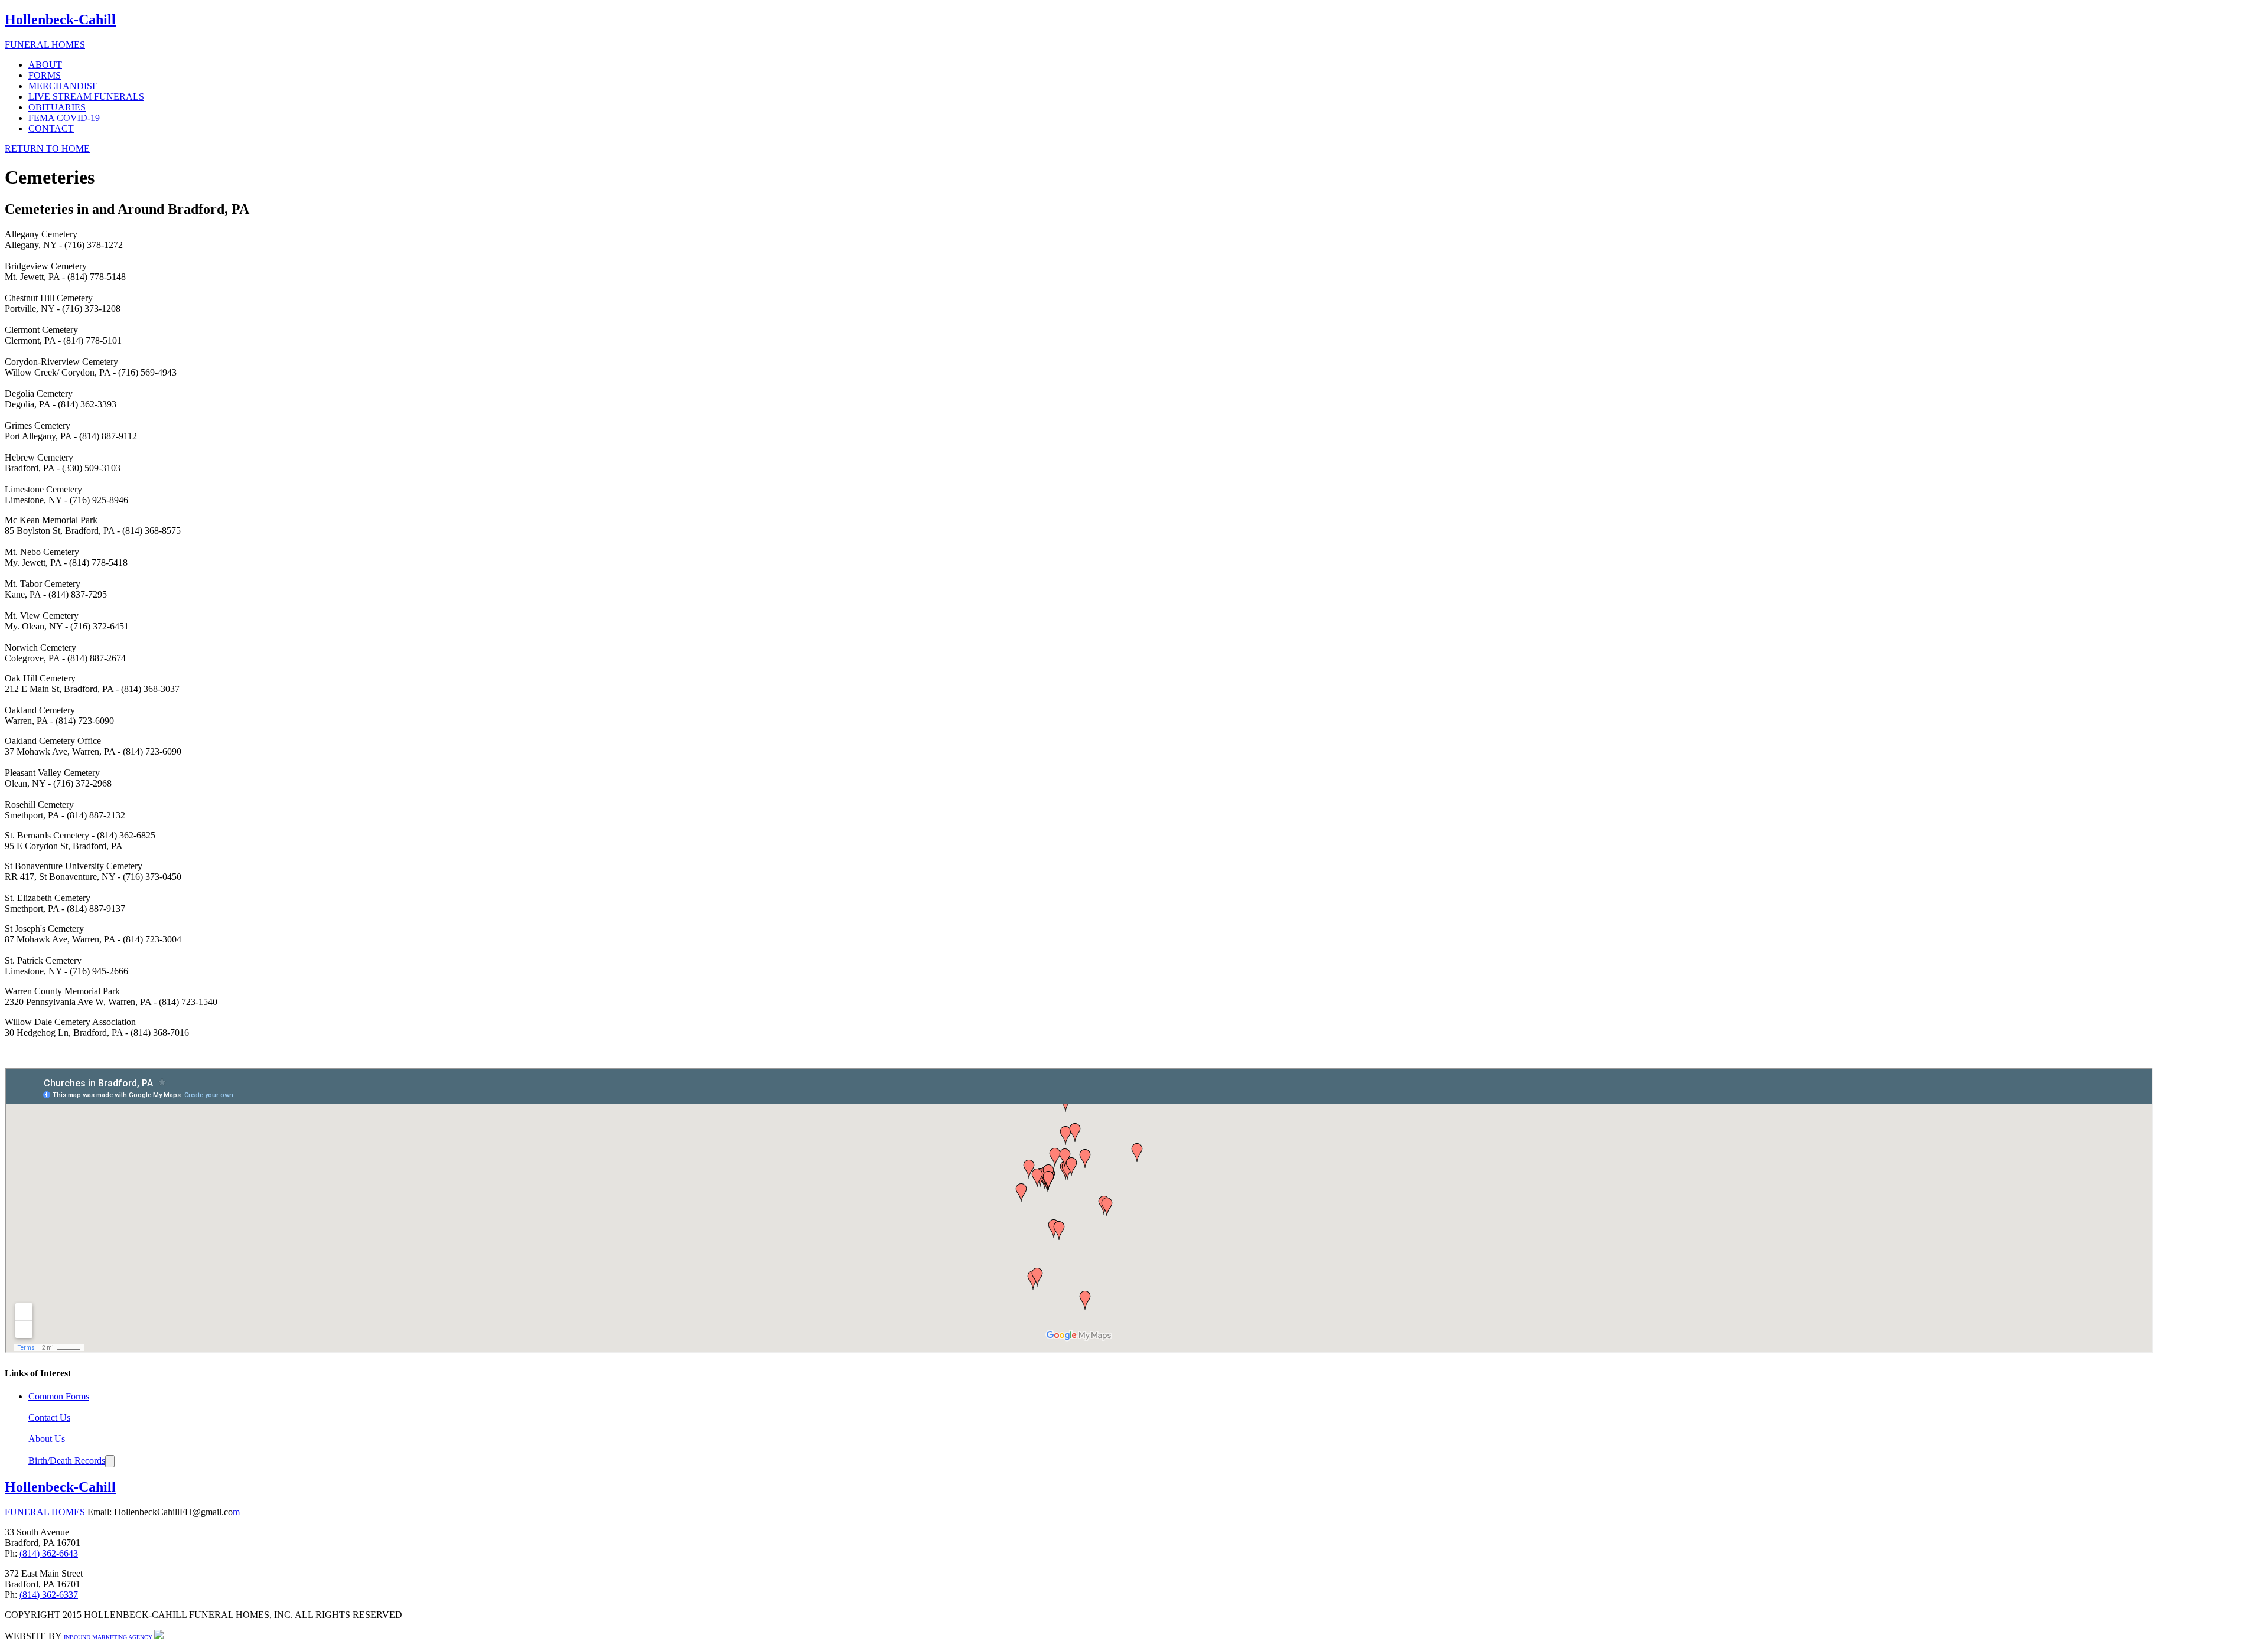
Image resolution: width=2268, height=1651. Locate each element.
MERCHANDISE (63, 86)
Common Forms (59, 1396)
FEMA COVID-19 (64, 118)
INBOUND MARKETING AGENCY (109, 1637)
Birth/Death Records (67, 1461)
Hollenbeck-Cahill (60, 1487)
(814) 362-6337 (49, 1595)
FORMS (45, 75)
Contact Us (49, 1417)
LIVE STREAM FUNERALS (86, 97)
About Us (47, 1439)
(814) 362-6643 (49, 1553)
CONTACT (51, 128)
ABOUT (45, 65)
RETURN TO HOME (47, 149)
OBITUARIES (57, 107)
